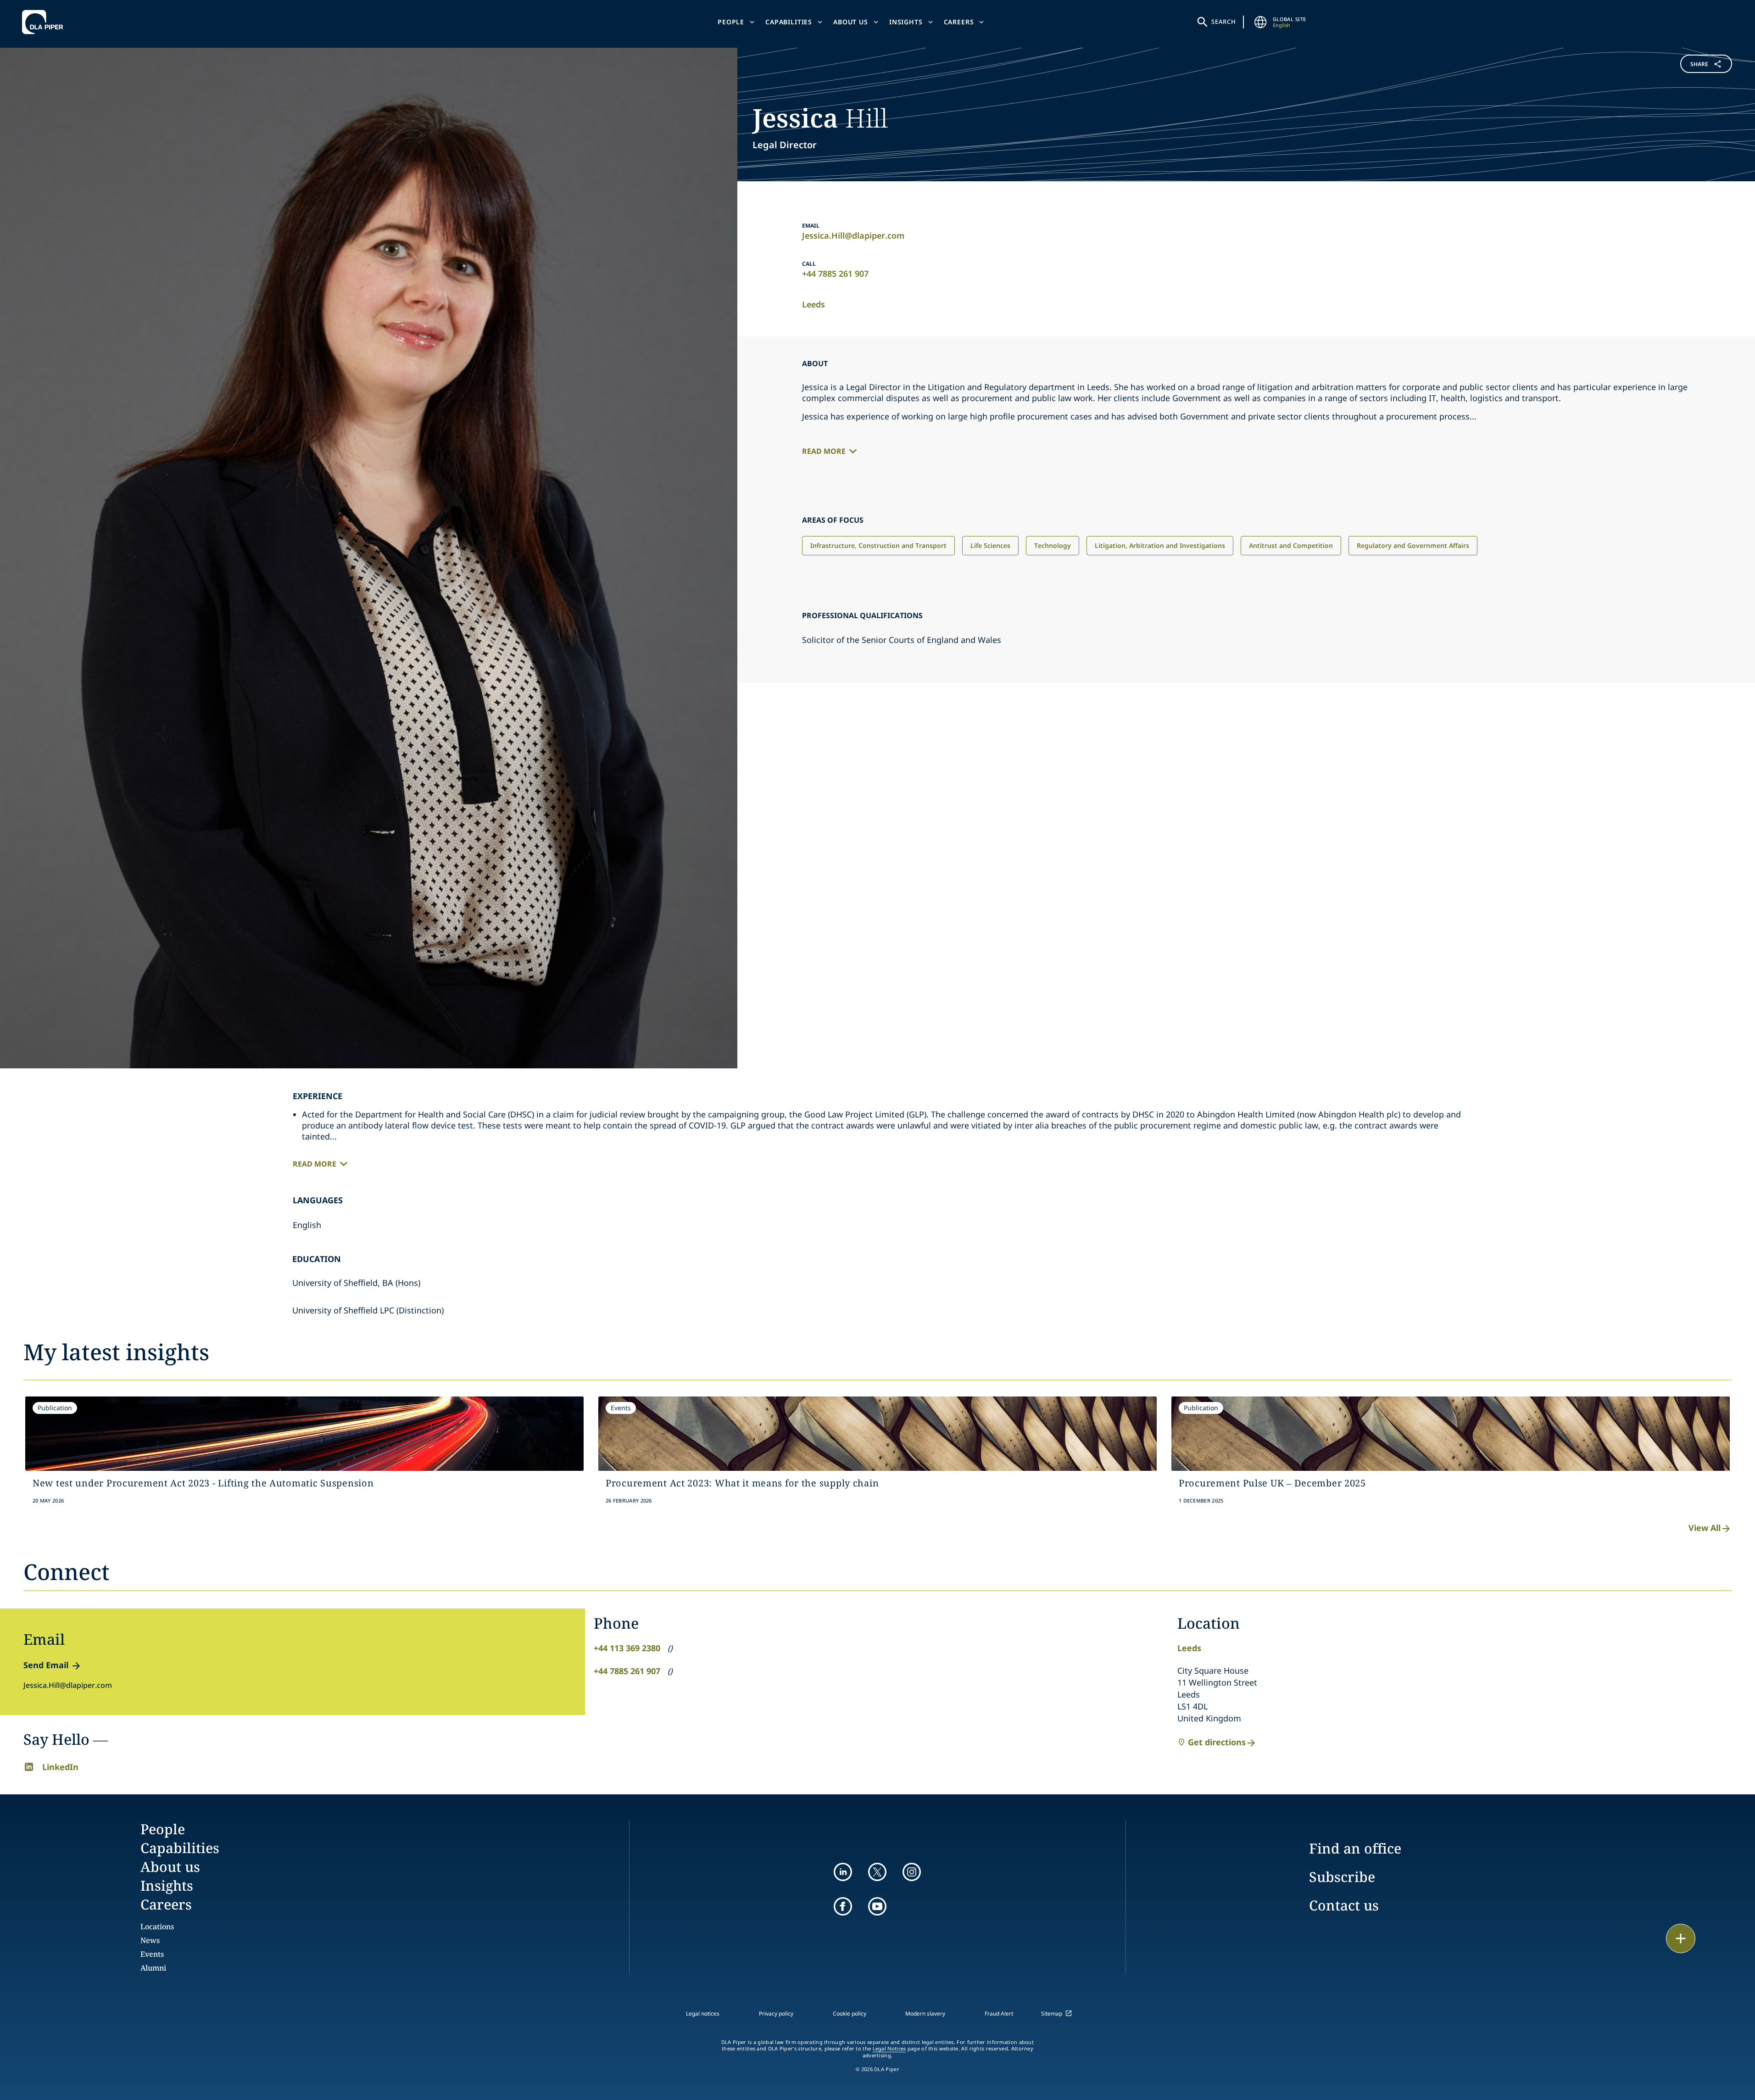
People (731, 22)
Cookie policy (850, 2013)
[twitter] (877, 1872)
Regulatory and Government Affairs (1413, 545)
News (150, 1940)
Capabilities (789, 22)
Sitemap (1052, 2013)
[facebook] (843, 1906)
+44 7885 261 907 (835, 274)
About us (851, 22)
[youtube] (877, 1906)
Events (152, 1954)
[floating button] (1681, 1938)
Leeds (813, 304)
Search (1224, 22)
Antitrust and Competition (1291, 545)
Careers (959, 22)
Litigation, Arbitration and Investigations (1160, 545)
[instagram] (912, 1872)
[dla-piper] (45, 22)
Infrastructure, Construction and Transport (878, 545)
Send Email (46, 1665)
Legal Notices (889, 2049)
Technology (1053, 545)
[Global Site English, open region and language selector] (1261, 22)
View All (1705, 1528)
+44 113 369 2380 (627, 1648)
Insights (906, 22)
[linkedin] (843, 1872)
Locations (157, 1927)
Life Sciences (990, 545)
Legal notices (703, 2013)
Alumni (153, 1968)
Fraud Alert (999, 2013)
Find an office (1355, 1848)
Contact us (1344, 1905)
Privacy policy (776, 2013)
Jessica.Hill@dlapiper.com (853, 235)
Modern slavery (925, 2013)
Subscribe (1342, 1877)
